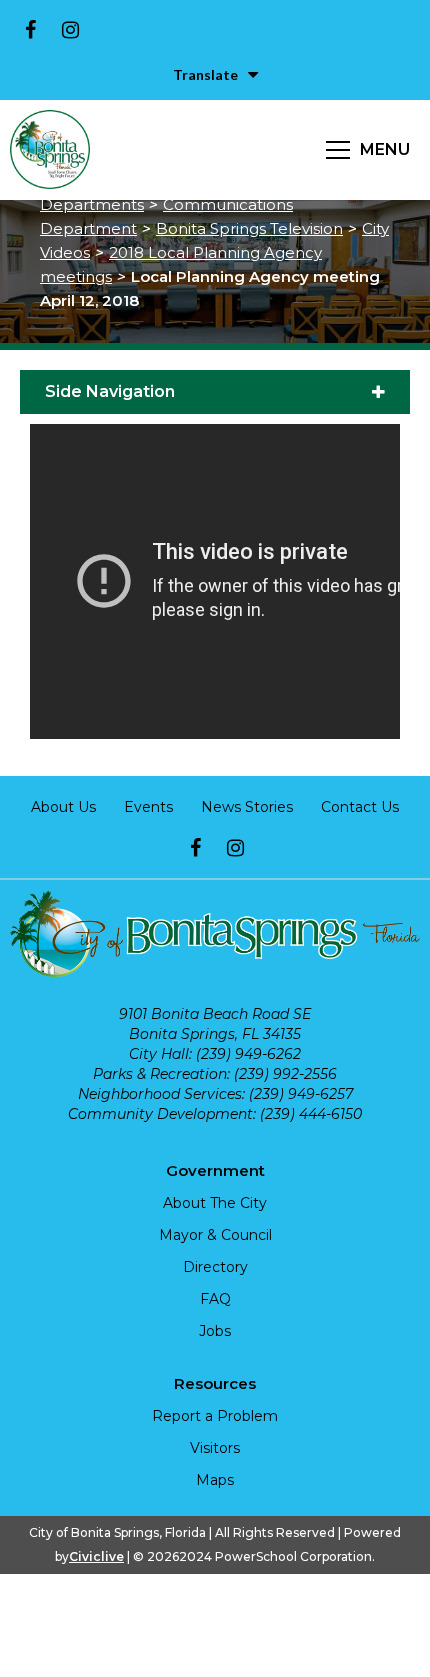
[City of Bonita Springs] (50, 150)
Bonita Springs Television (249, 228)
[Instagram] (70, 30)
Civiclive (96, 1556)
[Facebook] (30, 30)
